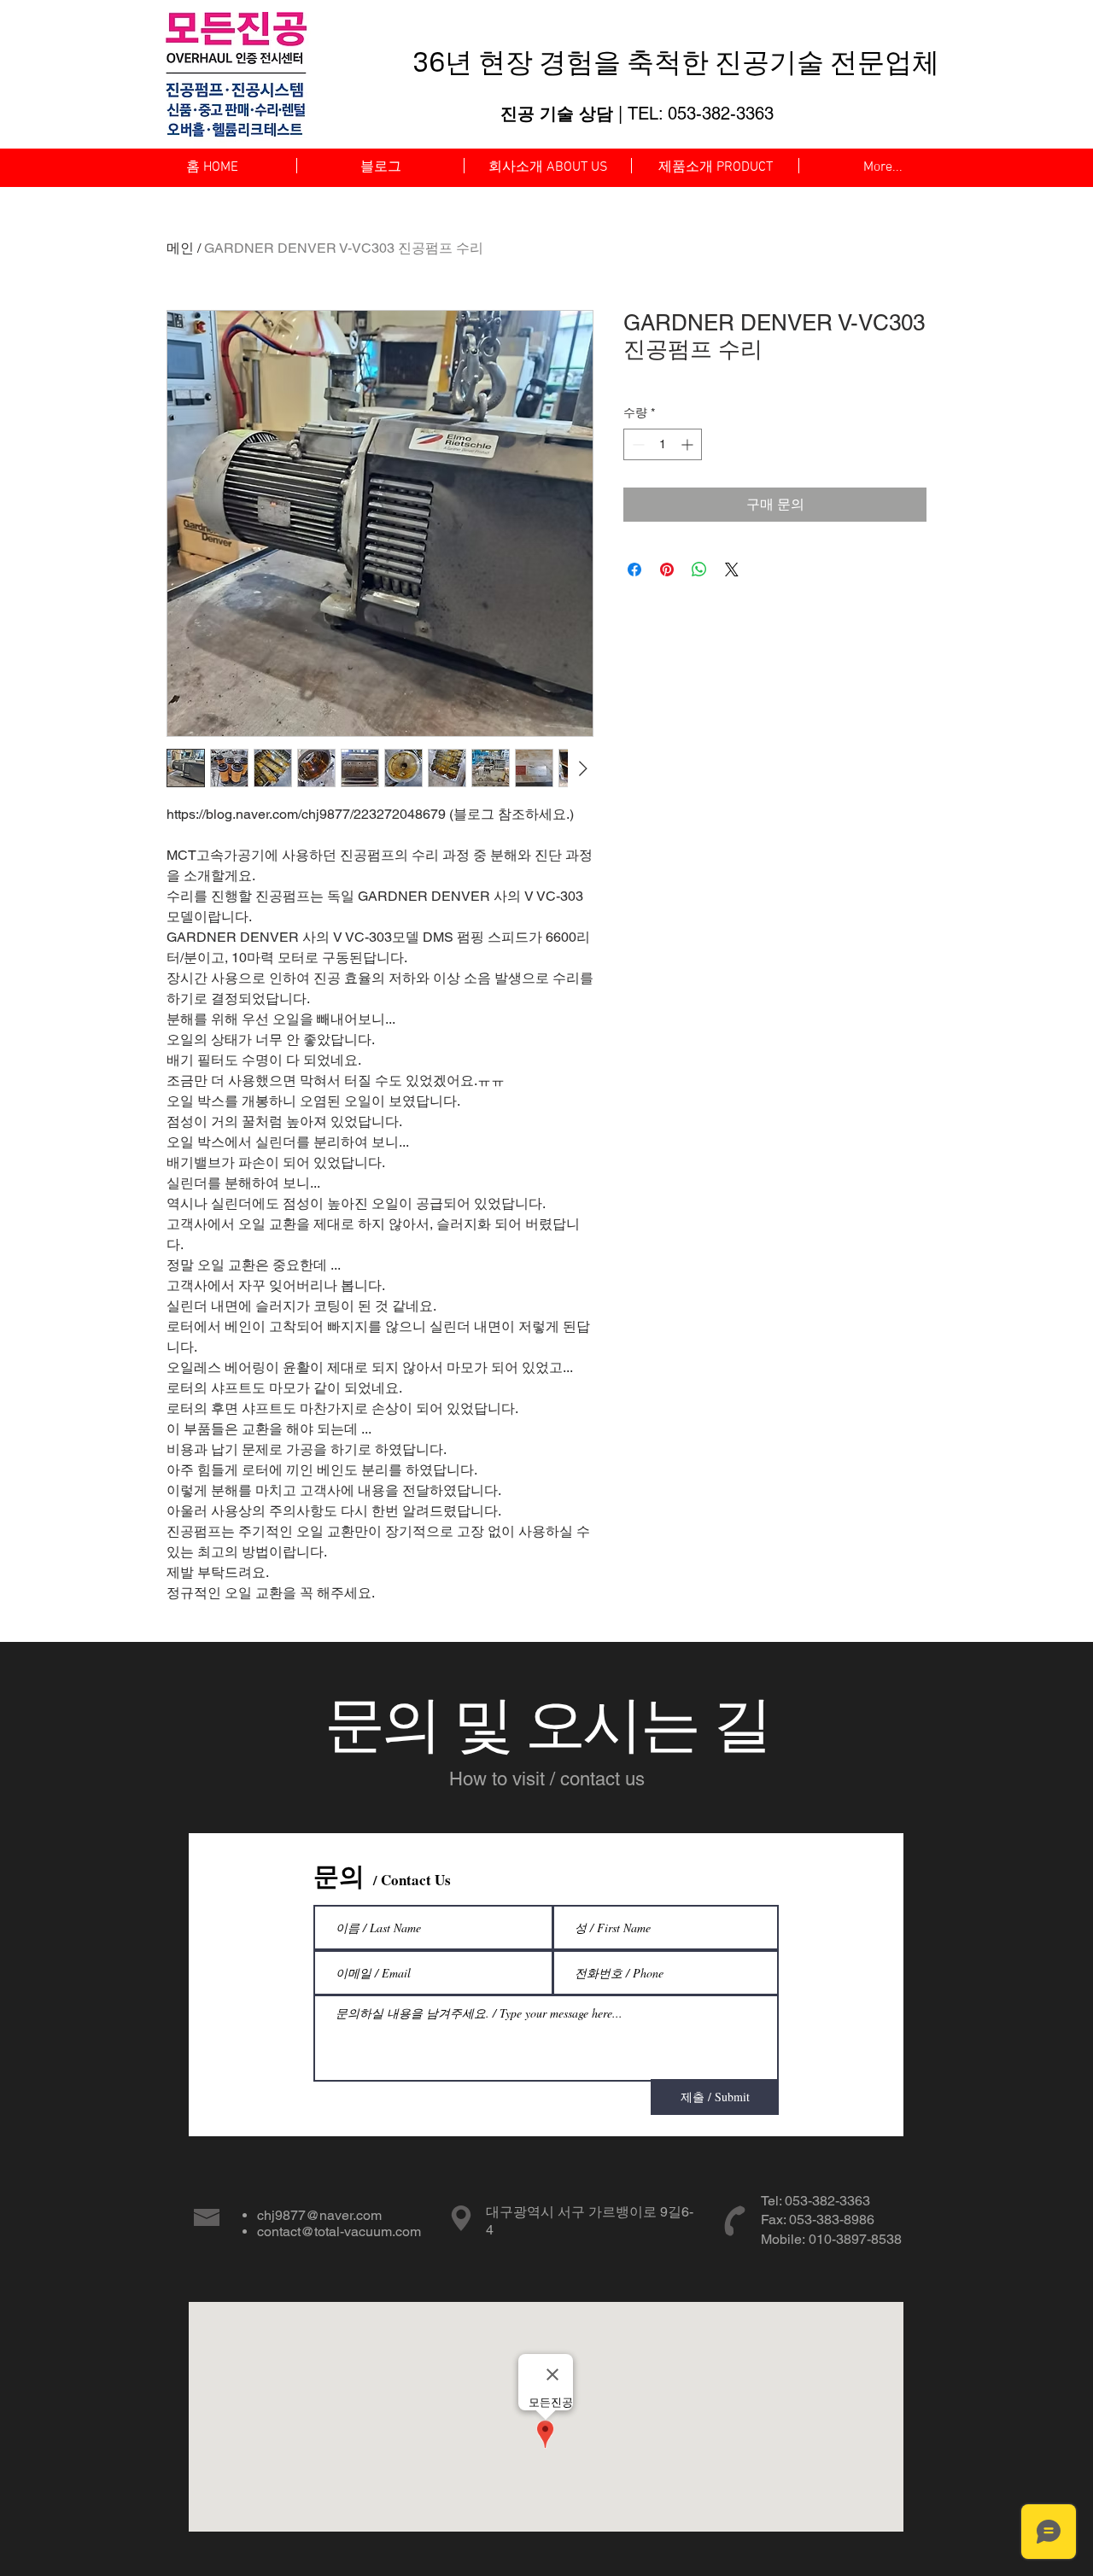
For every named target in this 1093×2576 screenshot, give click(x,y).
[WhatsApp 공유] (699, 570)
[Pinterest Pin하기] (667, 570)
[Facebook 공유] (634, 570)
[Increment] (689, 444)
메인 (180, 248)
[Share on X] (732, 570)
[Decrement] (637, 444)
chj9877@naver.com (319, 2215)
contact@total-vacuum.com (339, 2231)
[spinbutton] (663, 444)
